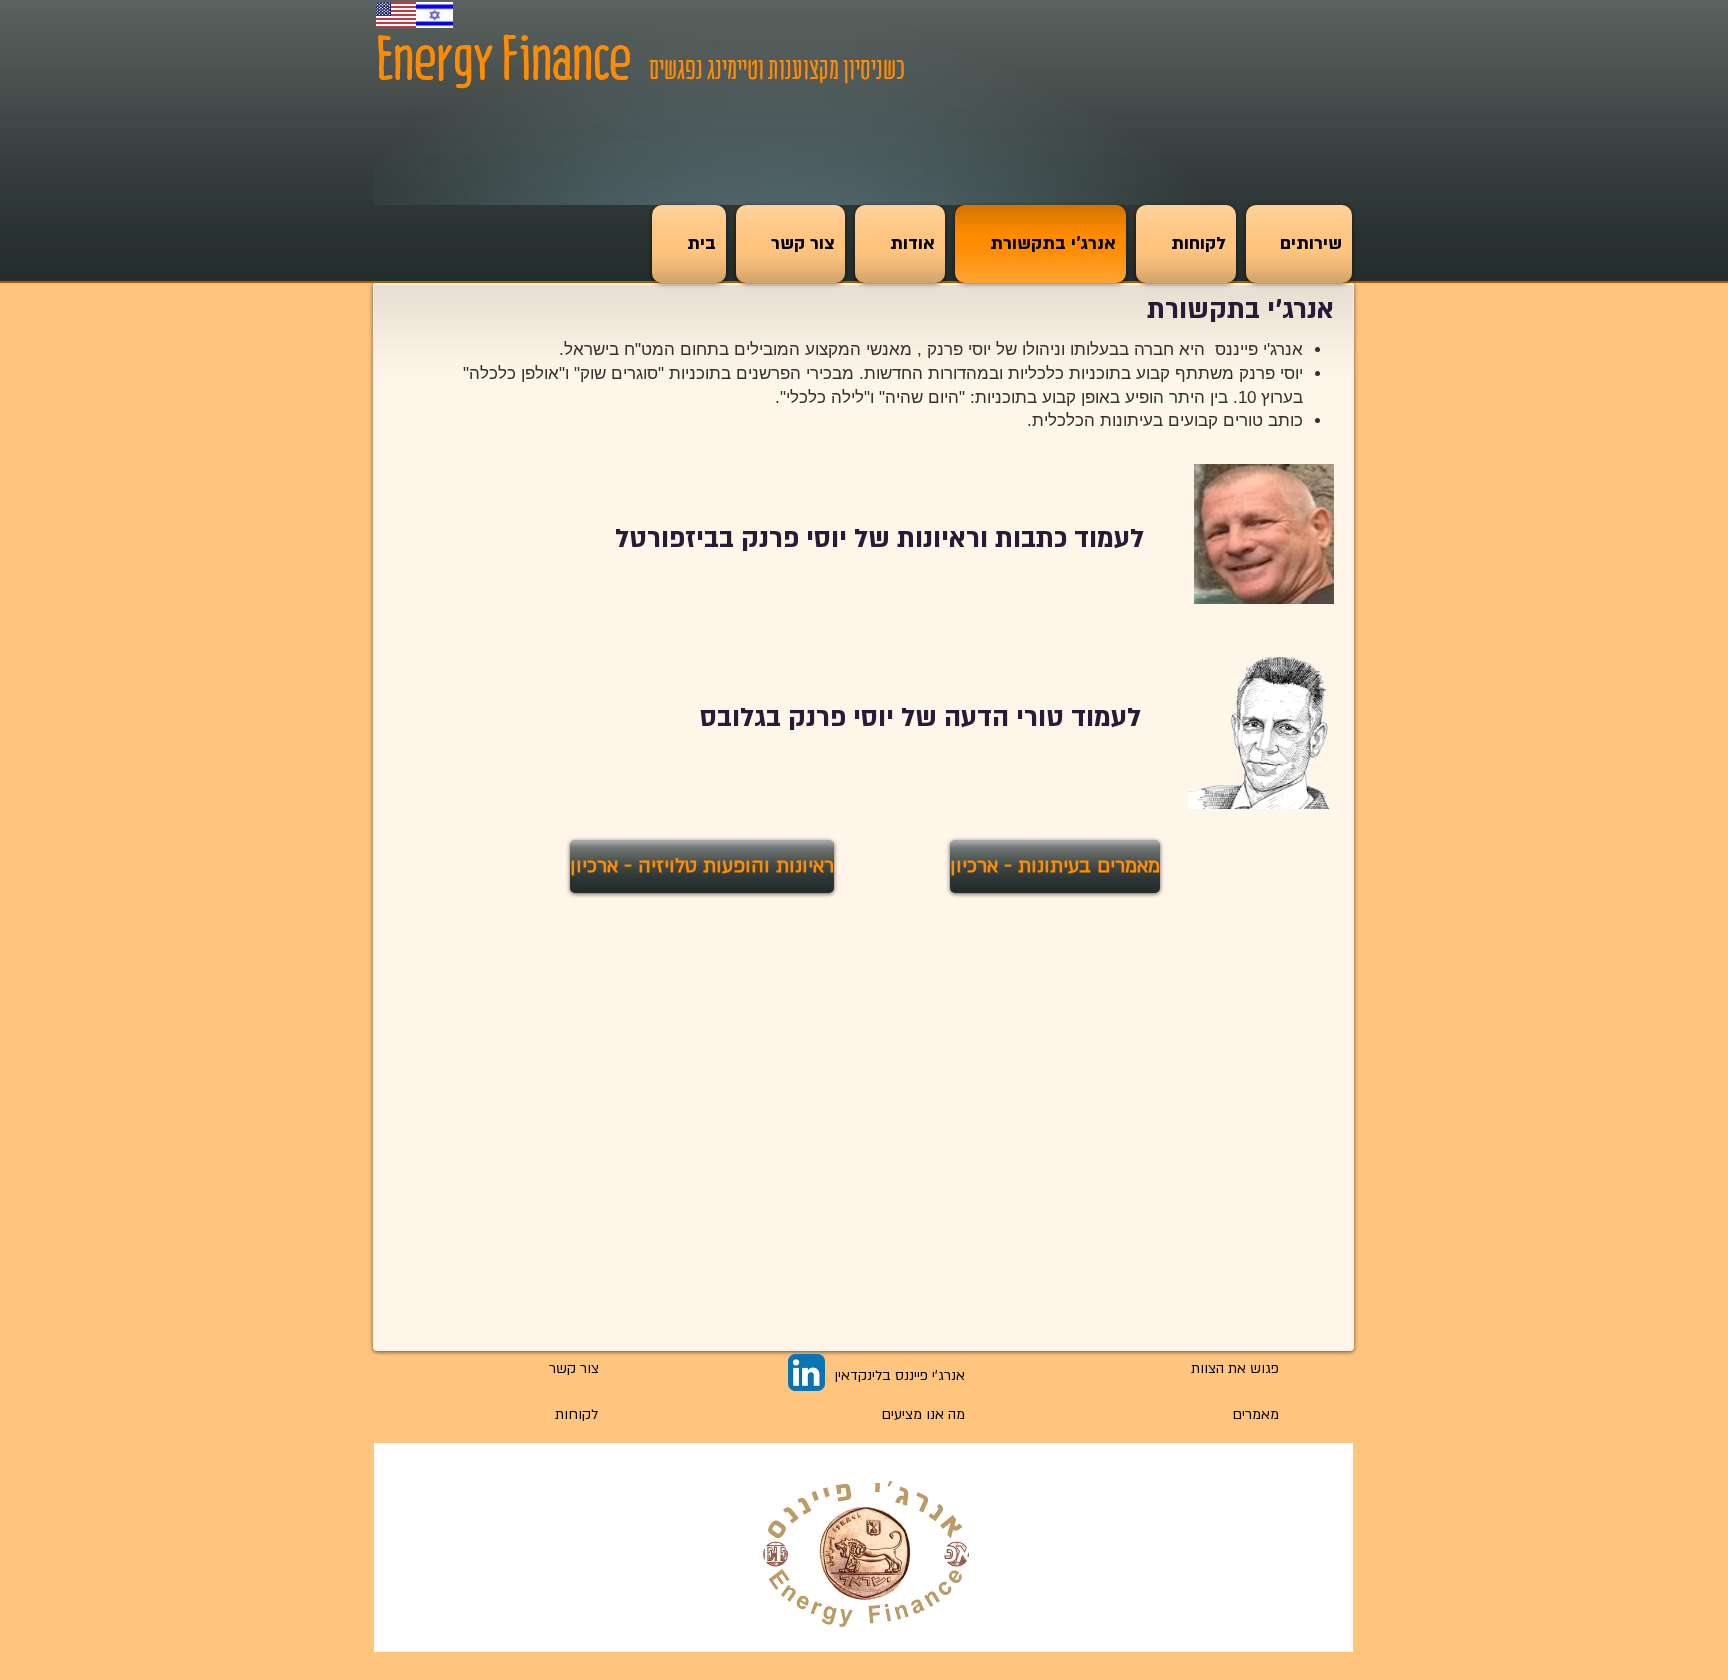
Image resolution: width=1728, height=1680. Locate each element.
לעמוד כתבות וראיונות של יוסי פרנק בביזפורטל (879, 539)
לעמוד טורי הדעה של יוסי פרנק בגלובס (920, 718)
